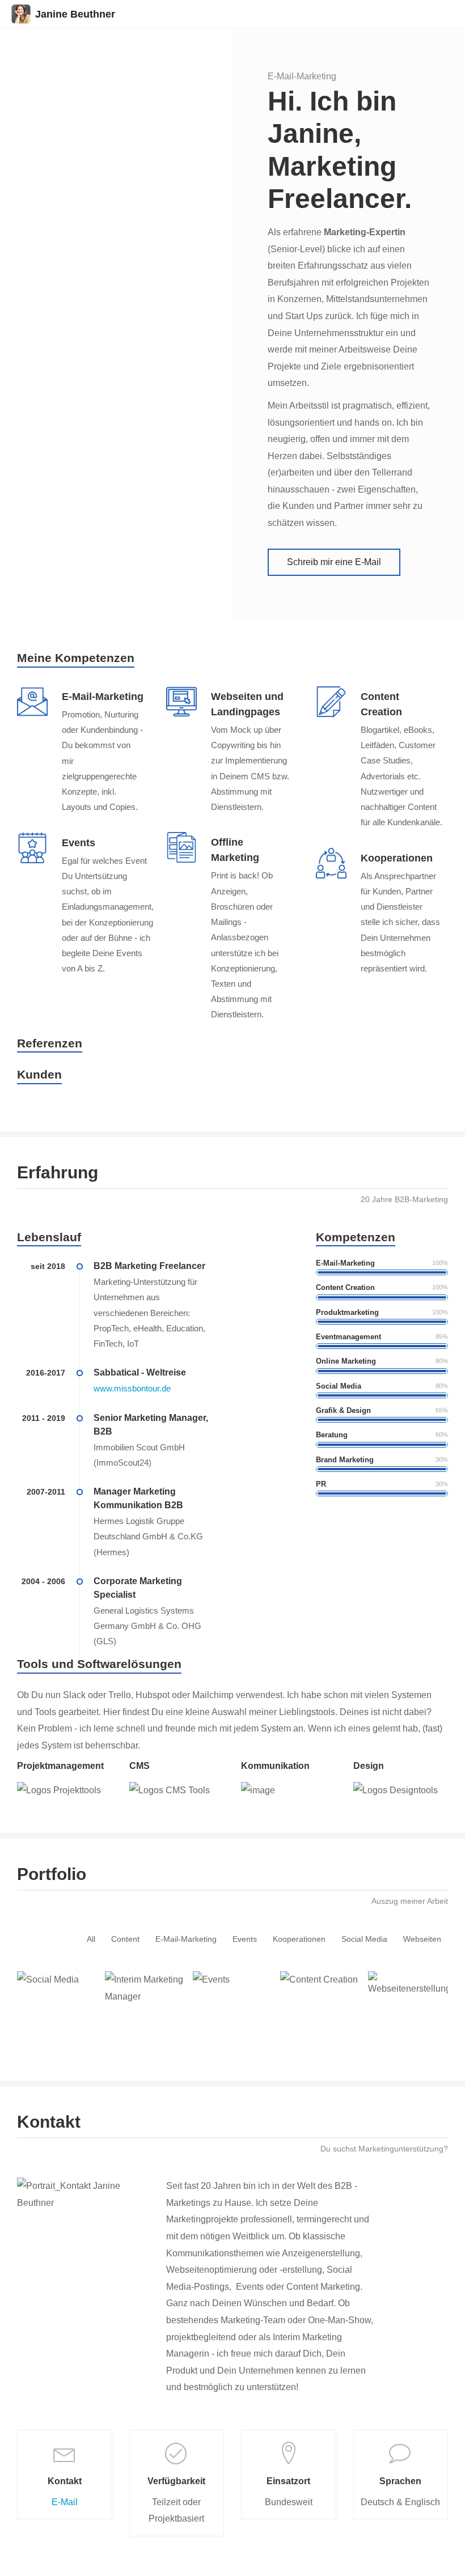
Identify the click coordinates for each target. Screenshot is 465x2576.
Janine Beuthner (75, 14)
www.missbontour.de (132, 1389)
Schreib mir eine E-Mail (334, 562)
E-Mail (65, 2502)
